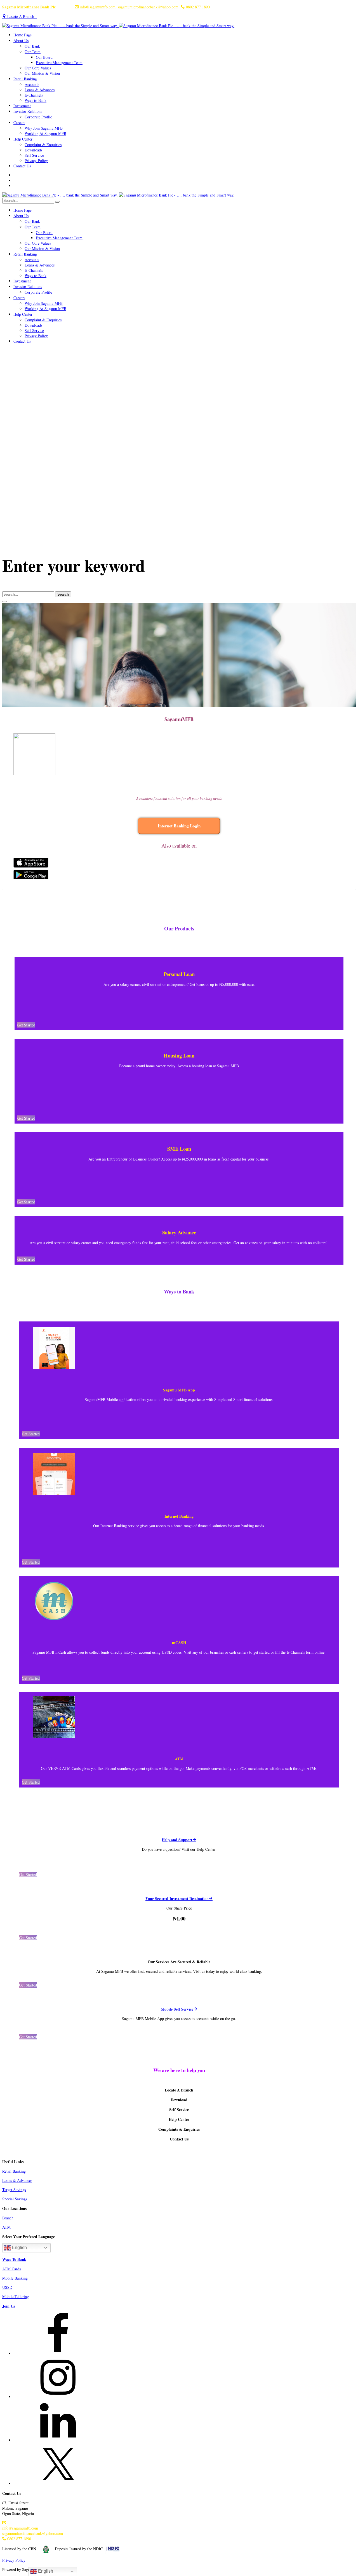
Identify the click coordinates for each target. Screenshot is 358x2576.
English (19, 2248)
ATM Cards (11, 2269)
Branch (8, 2218)
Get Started (26, 1025)
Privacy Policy (14, 2560)
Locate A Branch (22, 16)
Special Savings (15, 2199)
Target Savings (14, 2190)
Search (63, 594)
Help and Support (177, 1840)
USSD (7, 2287)
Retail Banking (14, 2171)
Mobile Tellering (16, 2297)
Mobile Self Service (177, 2009)
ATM (6, 2227)
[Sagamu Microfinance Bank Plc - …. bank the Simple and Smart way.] (118, 26)
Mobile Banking (15, 2278)
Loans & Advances (17, 2180)
